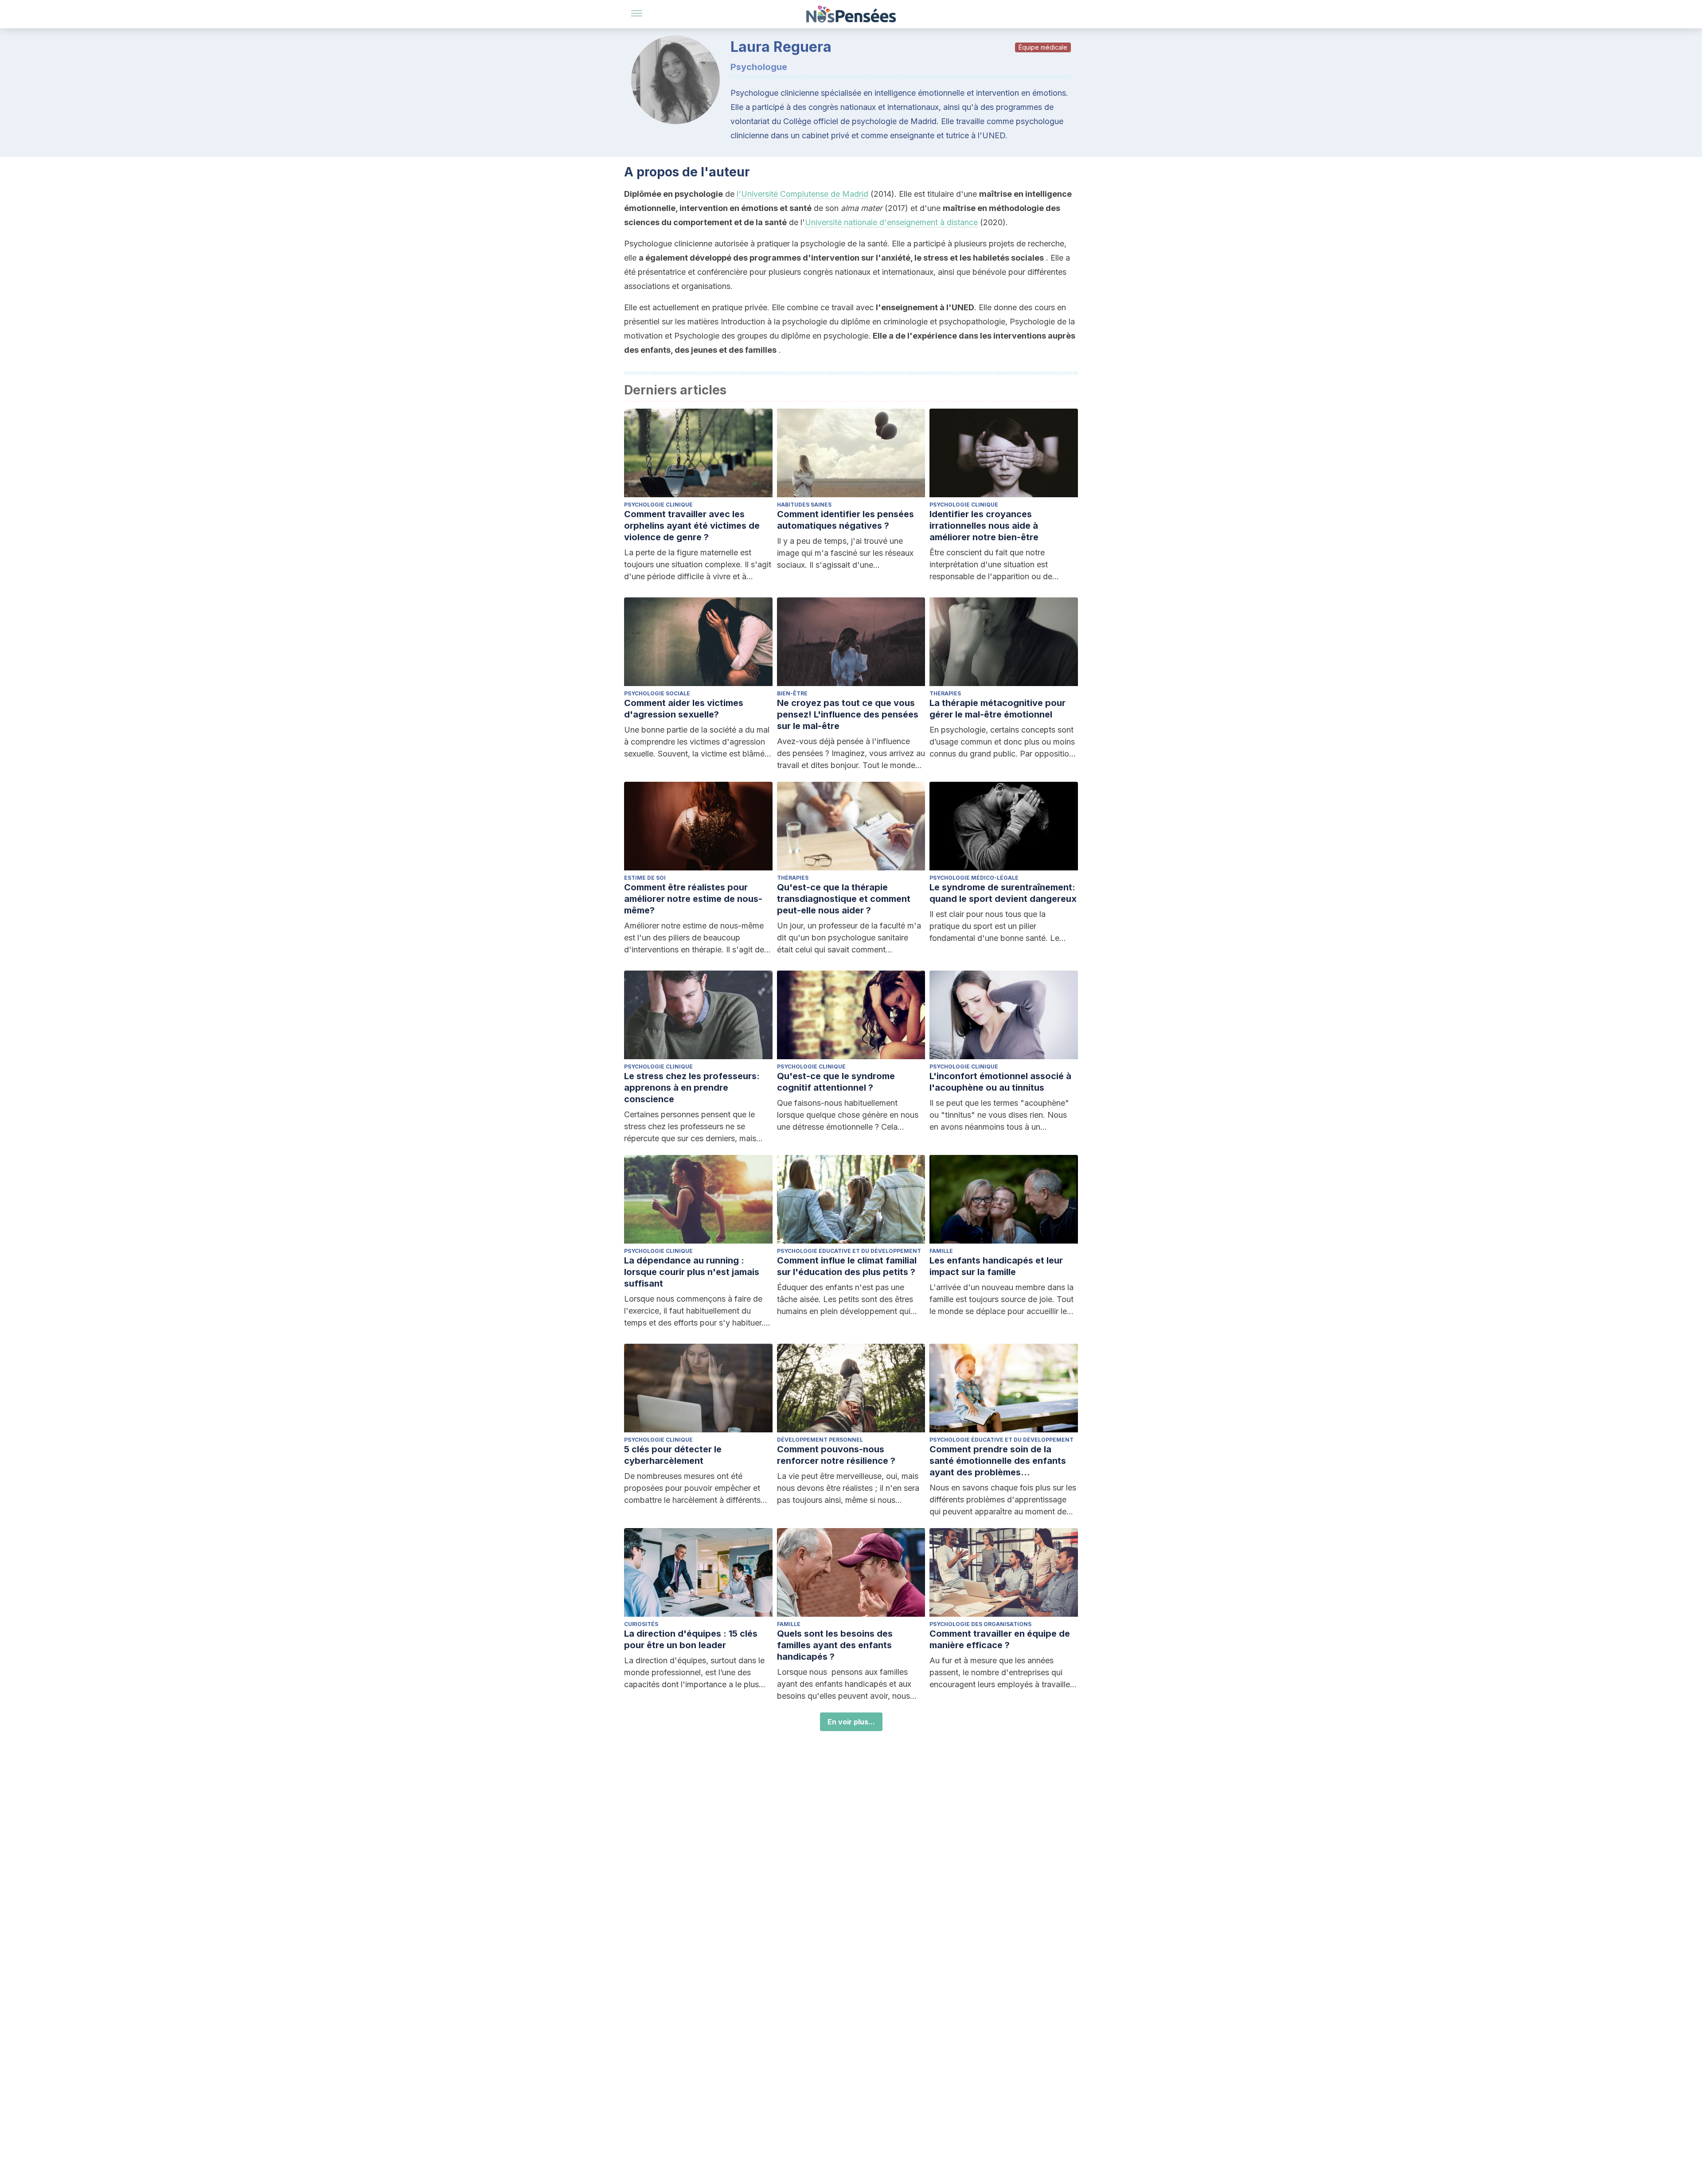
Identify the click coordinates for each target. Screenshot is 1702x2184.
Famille (941, 1251)
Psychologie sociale (657, 693)
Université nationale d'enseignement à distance (891, 222)
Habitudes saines (804, 505)
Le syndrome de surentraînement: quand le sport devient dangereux (1003, 893)
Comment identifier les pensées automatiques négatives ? (845, 520)
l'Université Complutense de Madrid (802, 194)
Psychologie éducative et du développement (849, 1251)
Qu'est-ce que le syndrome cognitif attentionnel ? (836, 1082)
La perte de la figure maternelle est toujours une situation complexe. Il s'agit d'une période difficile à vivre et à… (698, 564)
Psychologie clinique (658, 505)
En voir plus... (851, 1722)
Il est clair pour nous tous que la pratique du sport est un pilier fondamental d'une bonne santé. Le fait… (994, 927)
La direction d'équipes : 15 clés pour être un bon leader (691, 1639)
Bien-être (792, 693)
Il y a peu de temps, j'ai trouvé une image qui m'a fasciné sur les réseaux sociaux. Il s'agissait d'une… (845, 553)
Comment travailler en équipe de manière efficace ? (1000, 1639)
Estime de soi (645, 878)
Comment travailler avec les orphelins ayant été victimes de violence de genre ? (692, 526)
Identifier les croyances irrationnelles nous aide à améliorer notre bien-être (984, 526)
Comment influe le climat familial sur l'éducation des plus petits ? (847, 1266)
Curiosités (641, 1624)
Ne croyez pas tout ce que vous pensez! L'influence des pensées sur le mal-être (848, 714)
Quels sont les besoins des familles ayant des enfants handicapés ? (835, 1645)
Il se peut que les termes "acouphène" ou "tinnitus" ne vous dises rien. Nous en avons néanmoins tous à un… (999, 1115)
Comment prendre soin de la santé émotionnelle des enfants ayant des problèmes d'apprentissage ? (998, 1461)
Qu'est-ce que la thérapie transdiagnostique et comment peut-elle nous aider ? (844, 899)
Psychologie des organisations (980, 1624)
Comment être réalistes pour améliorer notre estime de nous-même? (693, 899)
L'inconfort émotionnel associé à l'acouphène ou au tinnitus (1000, 1082)
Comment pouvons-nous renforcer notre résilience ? (836, 1455)
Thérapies (945, 693)
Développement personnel (820, 1440)
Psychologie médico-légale (974, 878)
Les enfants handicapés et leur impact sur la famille (996, 1266)
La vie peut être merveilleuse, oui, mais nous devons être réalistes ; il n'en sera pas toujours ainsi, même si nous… (848, 1488)
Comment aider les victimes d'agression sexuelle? (684, 709)
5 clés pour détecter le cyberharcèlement (673, 1455)
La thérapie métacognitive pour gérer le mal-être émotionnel (997, 709)
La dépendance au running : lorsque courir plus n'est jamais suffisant (692, 1272)
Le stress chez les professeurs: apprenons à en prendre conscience (692, 1088)
